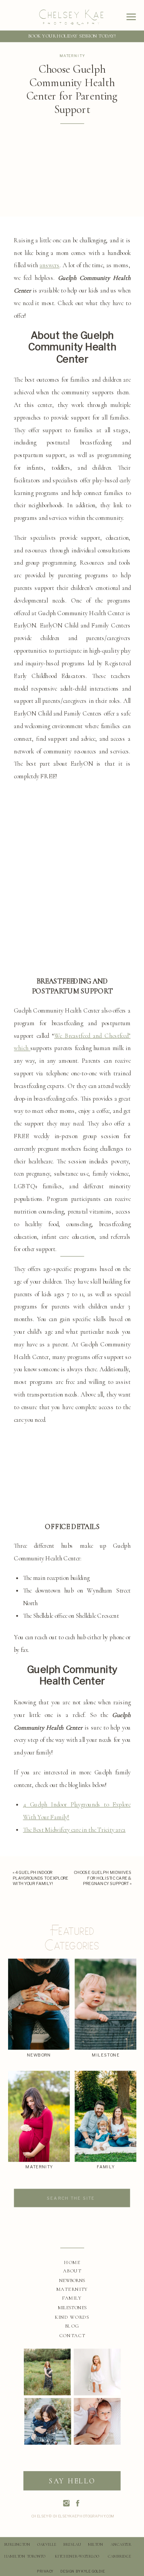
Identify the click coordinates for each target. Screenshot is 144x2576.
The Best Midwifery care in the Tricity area (74, 1829)
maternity (72, 56)
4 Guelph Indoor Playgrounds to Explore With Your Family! (41, 1878)
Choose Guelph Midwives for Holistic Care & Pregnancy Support (103, 1878)
